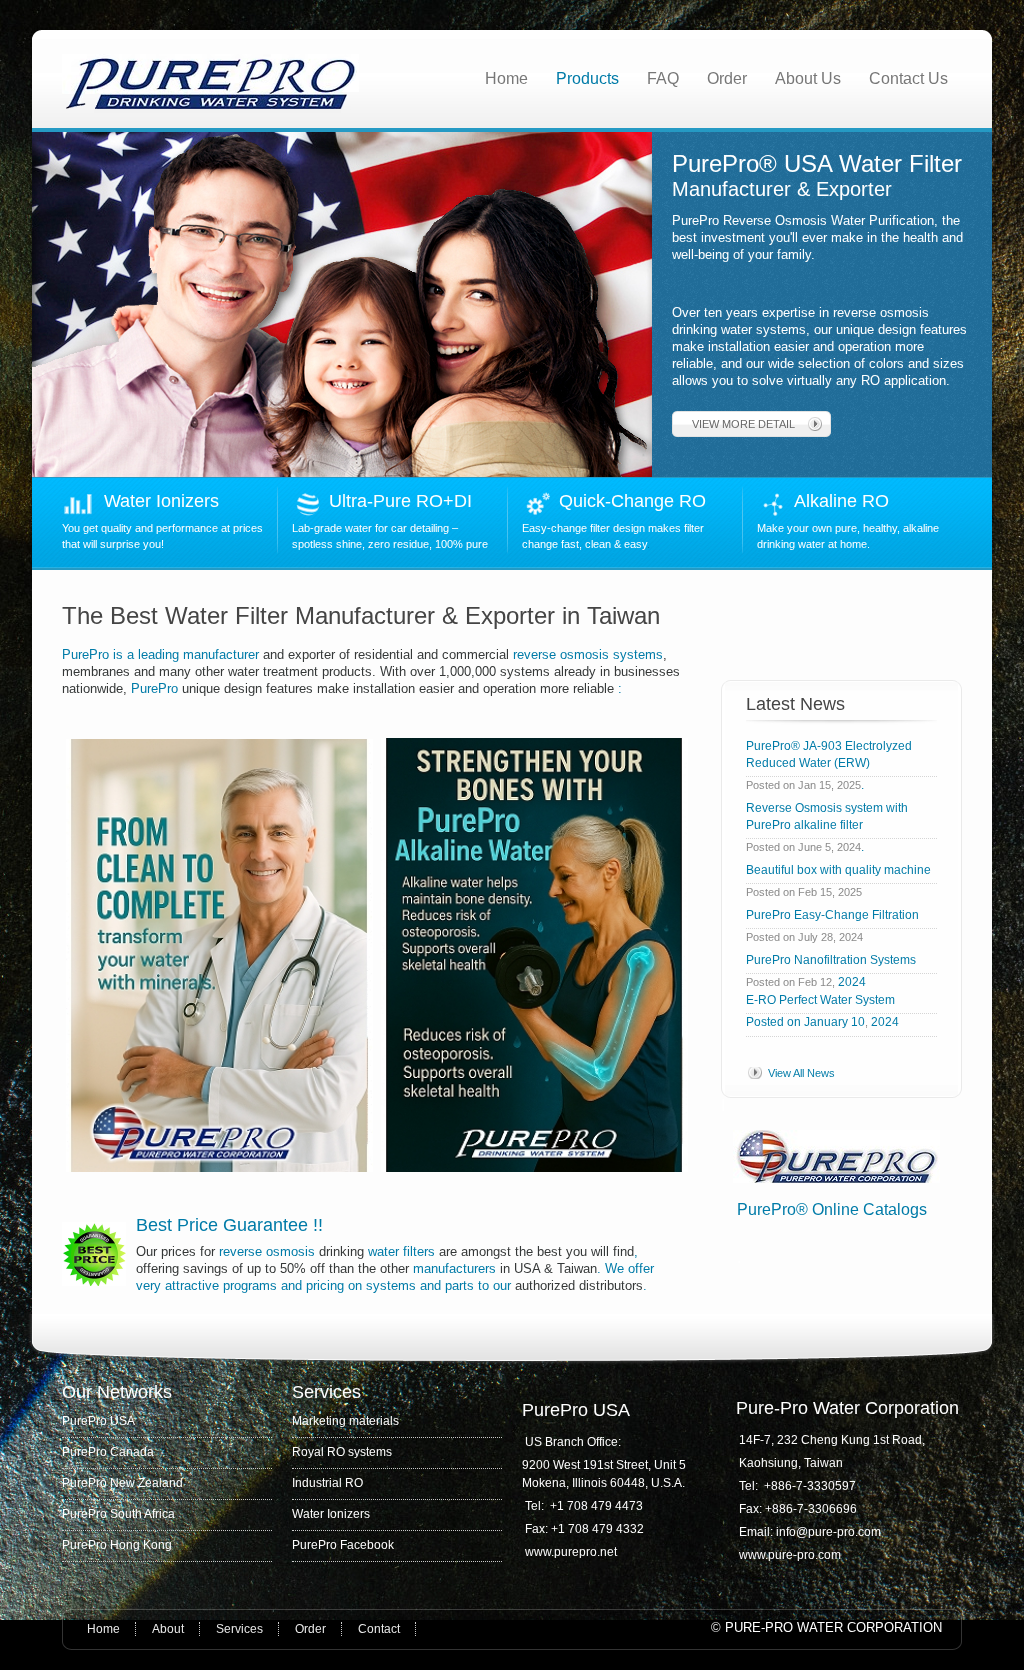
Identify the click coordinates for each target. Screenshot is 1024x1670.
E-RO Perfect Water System (820, 1000)
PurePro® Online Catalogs (832, 1209)
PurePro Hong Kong (117, 1545)
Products (587, 78)
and (291, 1285)
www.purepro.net (571, 1552)
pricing (325, 1285)
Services (239, 1629)
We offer (629, 1268)
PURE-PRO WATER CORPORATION (833, 1627)
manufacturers (454, 1268)
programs (250, 1285)
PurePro (87, 654)
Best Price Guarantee (224, 1225)
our (502, 1285)
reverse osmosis (267, 1251)
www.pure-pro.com (790, 1555)
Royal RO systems (342, 1452)
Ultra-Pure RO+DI (405, 501)
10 (858, 1022)
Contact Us (908, 78)
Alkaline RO (846, 501)
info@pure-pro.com (830, 1532)
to (483, 1285)
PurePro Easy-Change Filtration (835, 915)
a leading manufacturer (193, 654)
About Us (808, 78)
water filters (401, 1251)
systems (391, 1285)
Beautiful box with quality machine (838, 870)
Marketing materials (345, 1421)
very (148, 1285)
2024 (852, 982)
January (826, 1022)
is (118, 654)
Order (727, 78)
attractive (192, 1285)
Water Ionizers (161, 501)
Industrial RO (327, 1483)
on (355, 1285)
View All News (801, 1073)
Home (506, 78)
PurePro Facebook (343, 1545)
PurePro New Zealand (122, 1483)
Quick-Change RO (632, 501)
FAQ (663, 78)
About (168, 1629)
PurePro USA (98, 1421)
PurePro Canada (108, 1452)
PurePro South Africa (118, 1514)
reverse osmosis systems (586, 654)
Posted (765, 1022)
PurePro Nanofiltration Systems (831, 960)
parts (459, 1285)
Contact (379, 1629)
